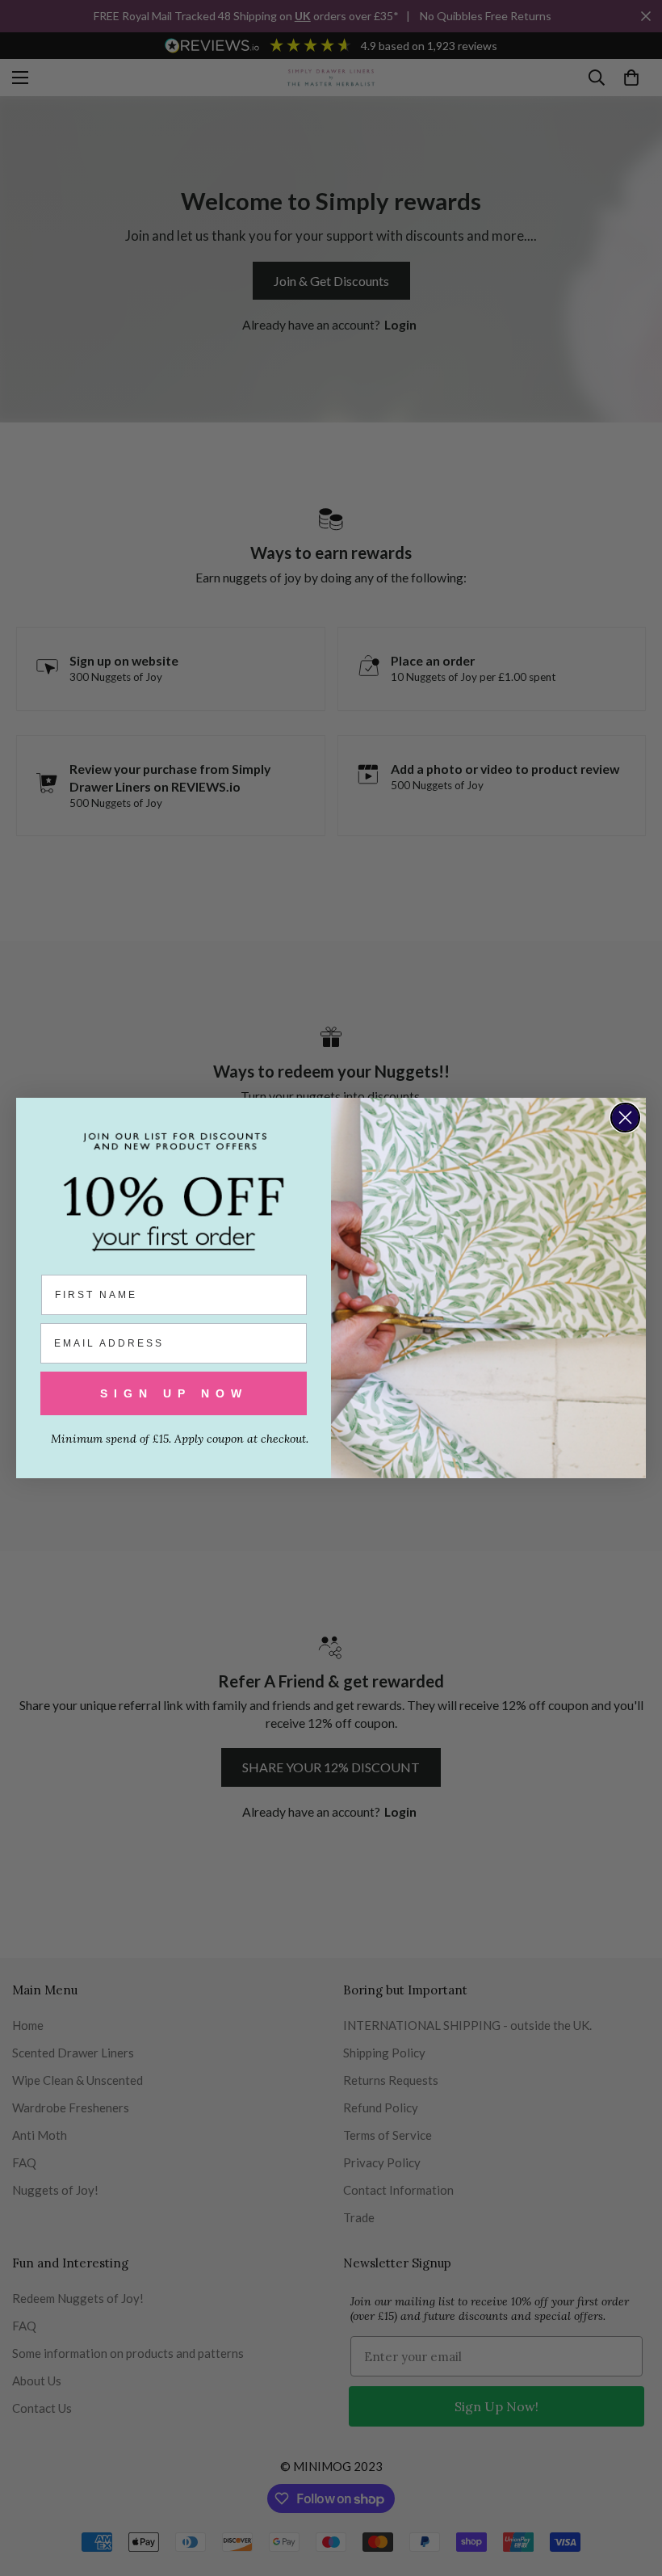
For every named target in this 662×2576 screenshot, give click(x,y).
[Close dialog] (625, 1118)
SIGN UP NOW (174, 1393)
